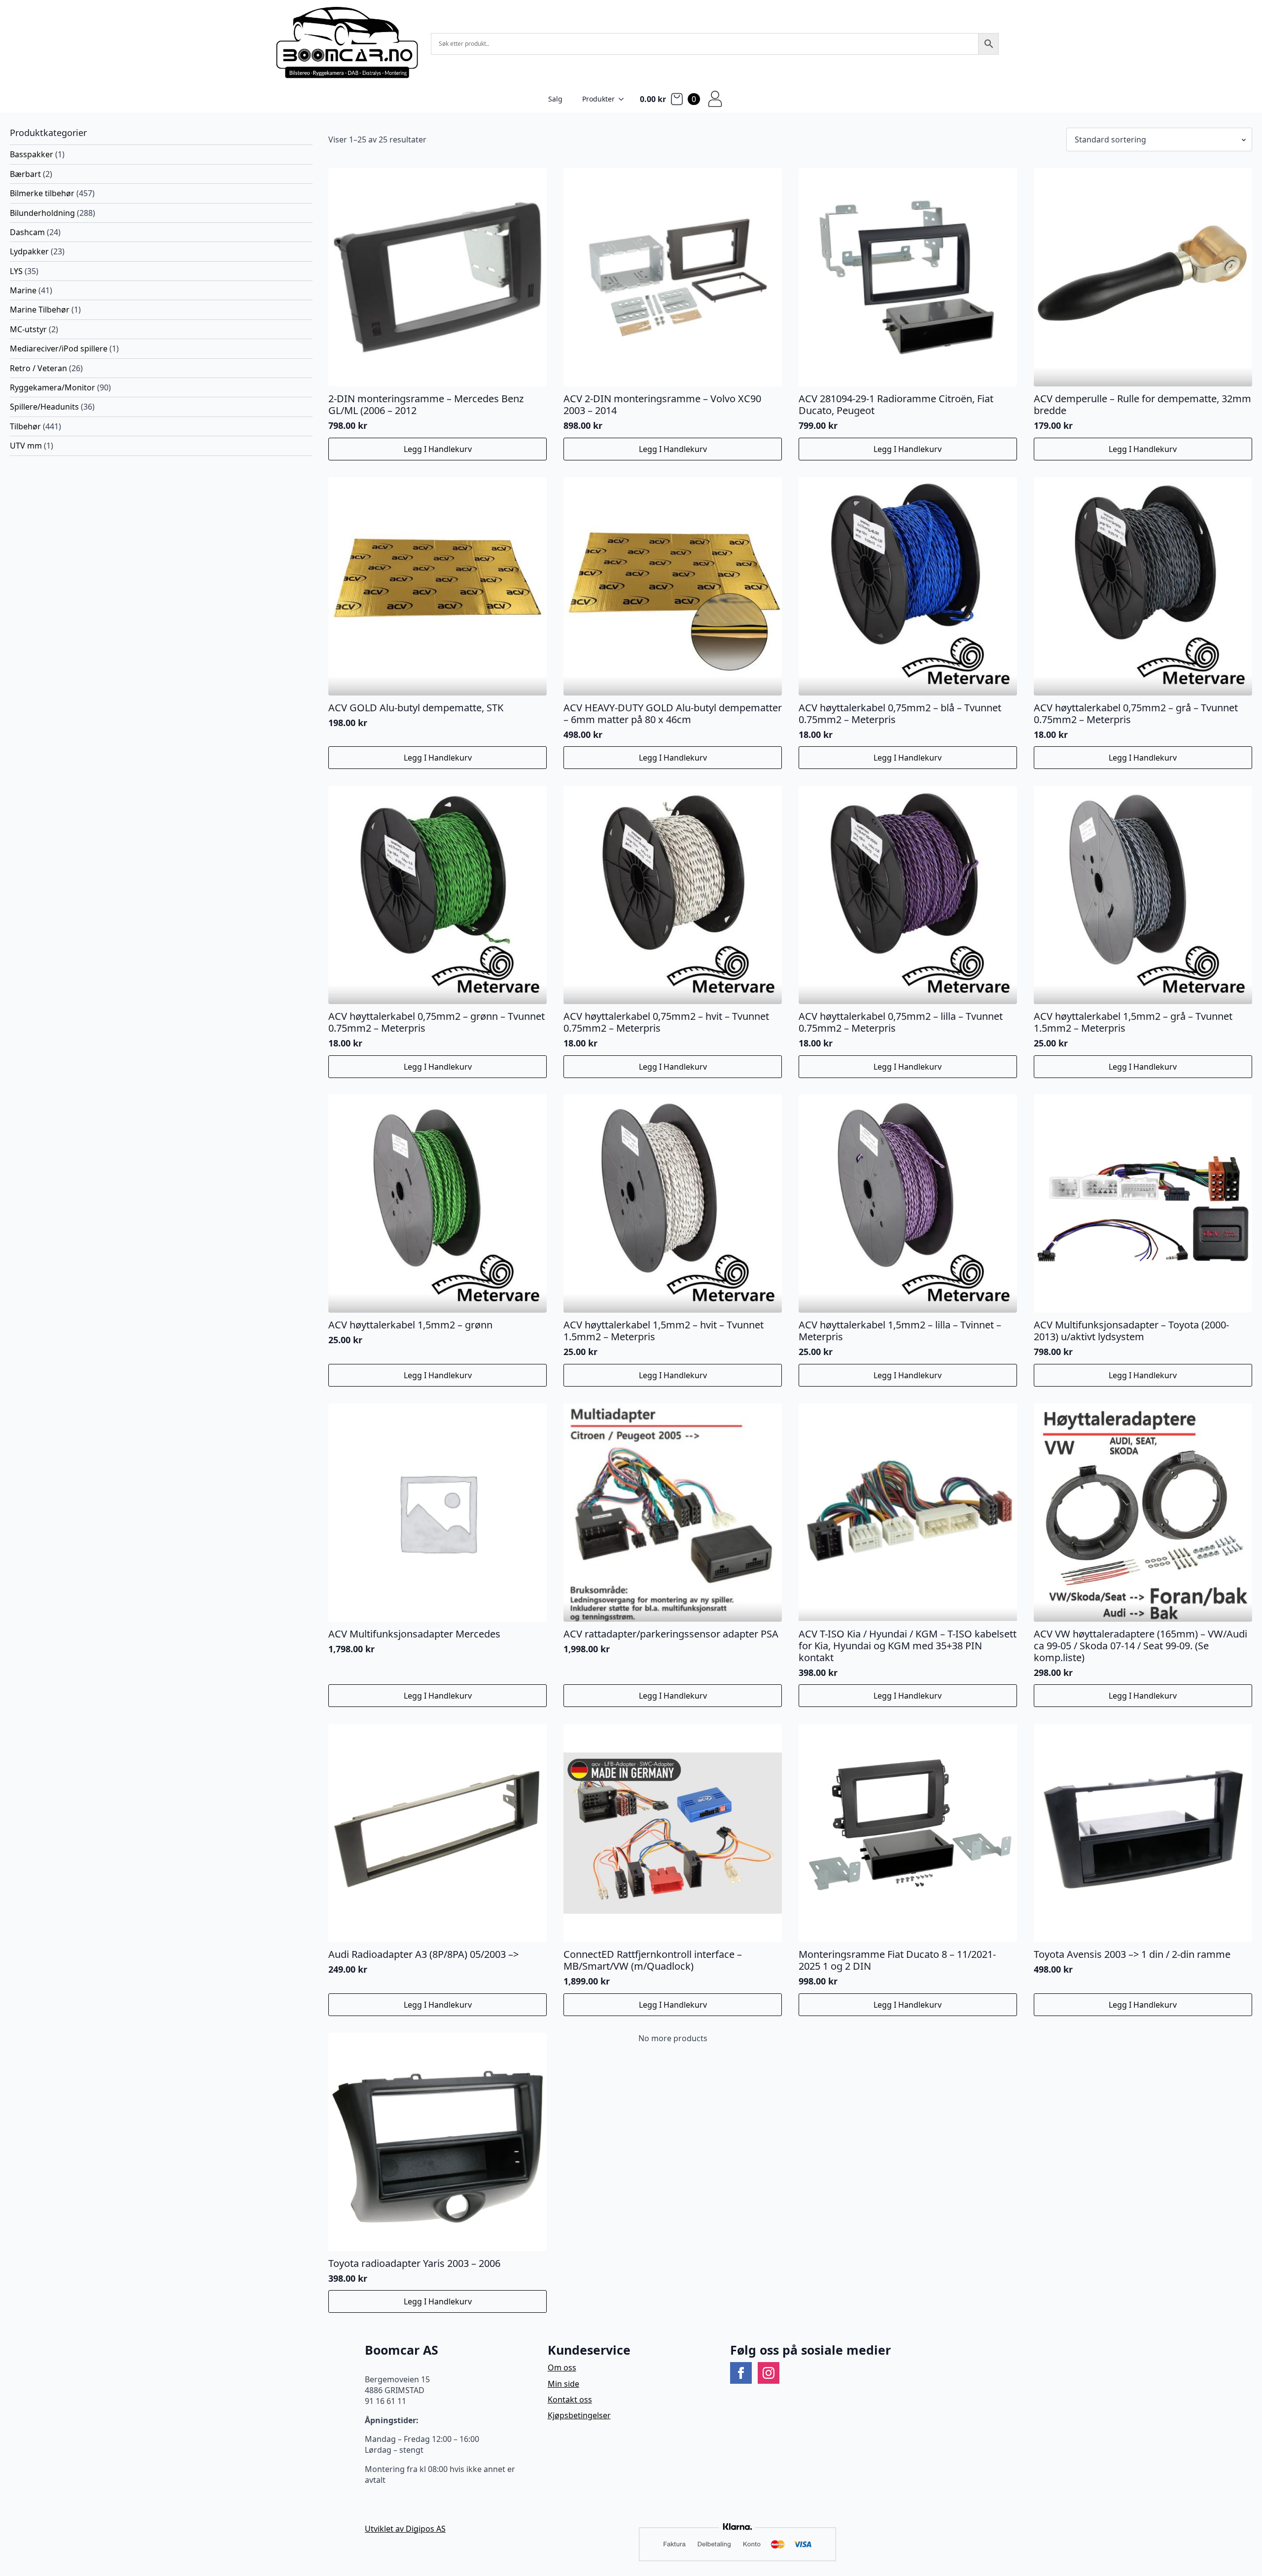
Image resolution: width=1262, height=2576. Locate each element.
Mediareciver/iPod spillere (59, 348)
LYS (16, 271)
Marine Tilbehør (40, 310)
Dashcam (27, 232)
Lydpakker (29, 251)
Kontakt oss (570, 2400)
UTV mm (26, 446)
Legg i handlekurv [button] (438, 449)
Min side (563, 2384)
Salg (555, 99)
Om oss (562, 2367)
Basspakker (32, 154)
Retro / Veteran (38, 368)
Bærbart (25, 174)
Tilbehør (25, 426)
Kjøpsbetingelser (579, 2415)
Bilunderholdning (42, 213)
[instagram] (769, 2373)
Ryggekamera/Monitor (53, 387)
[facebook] (741, 2373)
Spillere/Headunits (44, 407)
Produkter (598, 99)
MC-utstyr (28, 329)
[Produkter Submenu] (624, 99)
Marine (23, 290)
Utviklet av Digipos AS (405, 2529)
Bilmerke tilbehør (42, 193)
